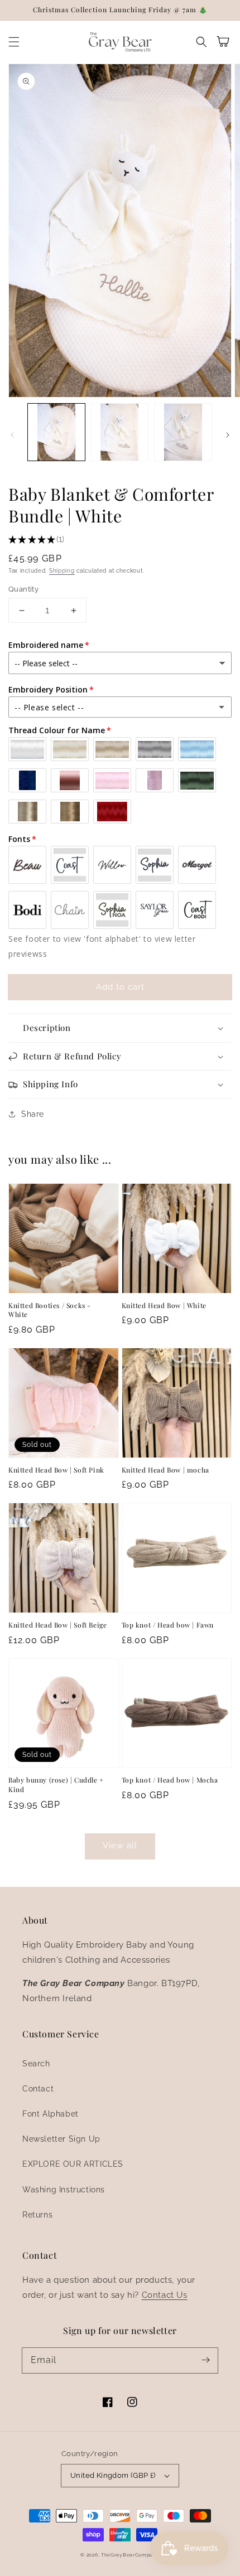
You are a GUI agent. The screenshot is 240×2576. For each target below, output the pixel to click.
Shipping (62, 571)
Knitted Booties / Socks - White (50, 1310)
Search (36, 2064)
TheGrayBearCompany (130, 2555)
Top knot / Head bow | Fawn (168, 1625)
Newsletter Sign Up (61, 2139)
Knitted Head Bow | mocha (165, 1470)
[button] (14, 42)
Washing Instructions (64, 2190)
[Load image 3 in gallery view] (183, 432)
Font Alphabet (51, 2114)
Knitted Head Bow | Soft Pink (56, 1470)
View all (120, 1846)
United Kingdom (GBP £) (113, 2475)
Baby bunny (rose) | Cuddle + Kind (56, 1785)
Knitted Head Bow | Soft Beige (57, 1625)
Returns (37, 2215)
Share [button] (33, 1114)
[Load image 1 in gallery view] (56, 432)
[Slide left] (12, 435)
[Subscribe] (205, 2360)
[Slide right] (228, 435)
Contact (38, 2089)
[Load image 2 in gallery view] (120, 432)
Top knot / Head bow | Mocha (170, 1780)
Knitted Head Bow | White (164, 1305)
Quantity (23, 589)
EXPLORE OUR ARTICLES (73, 2164)
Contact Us (165, 2295)
